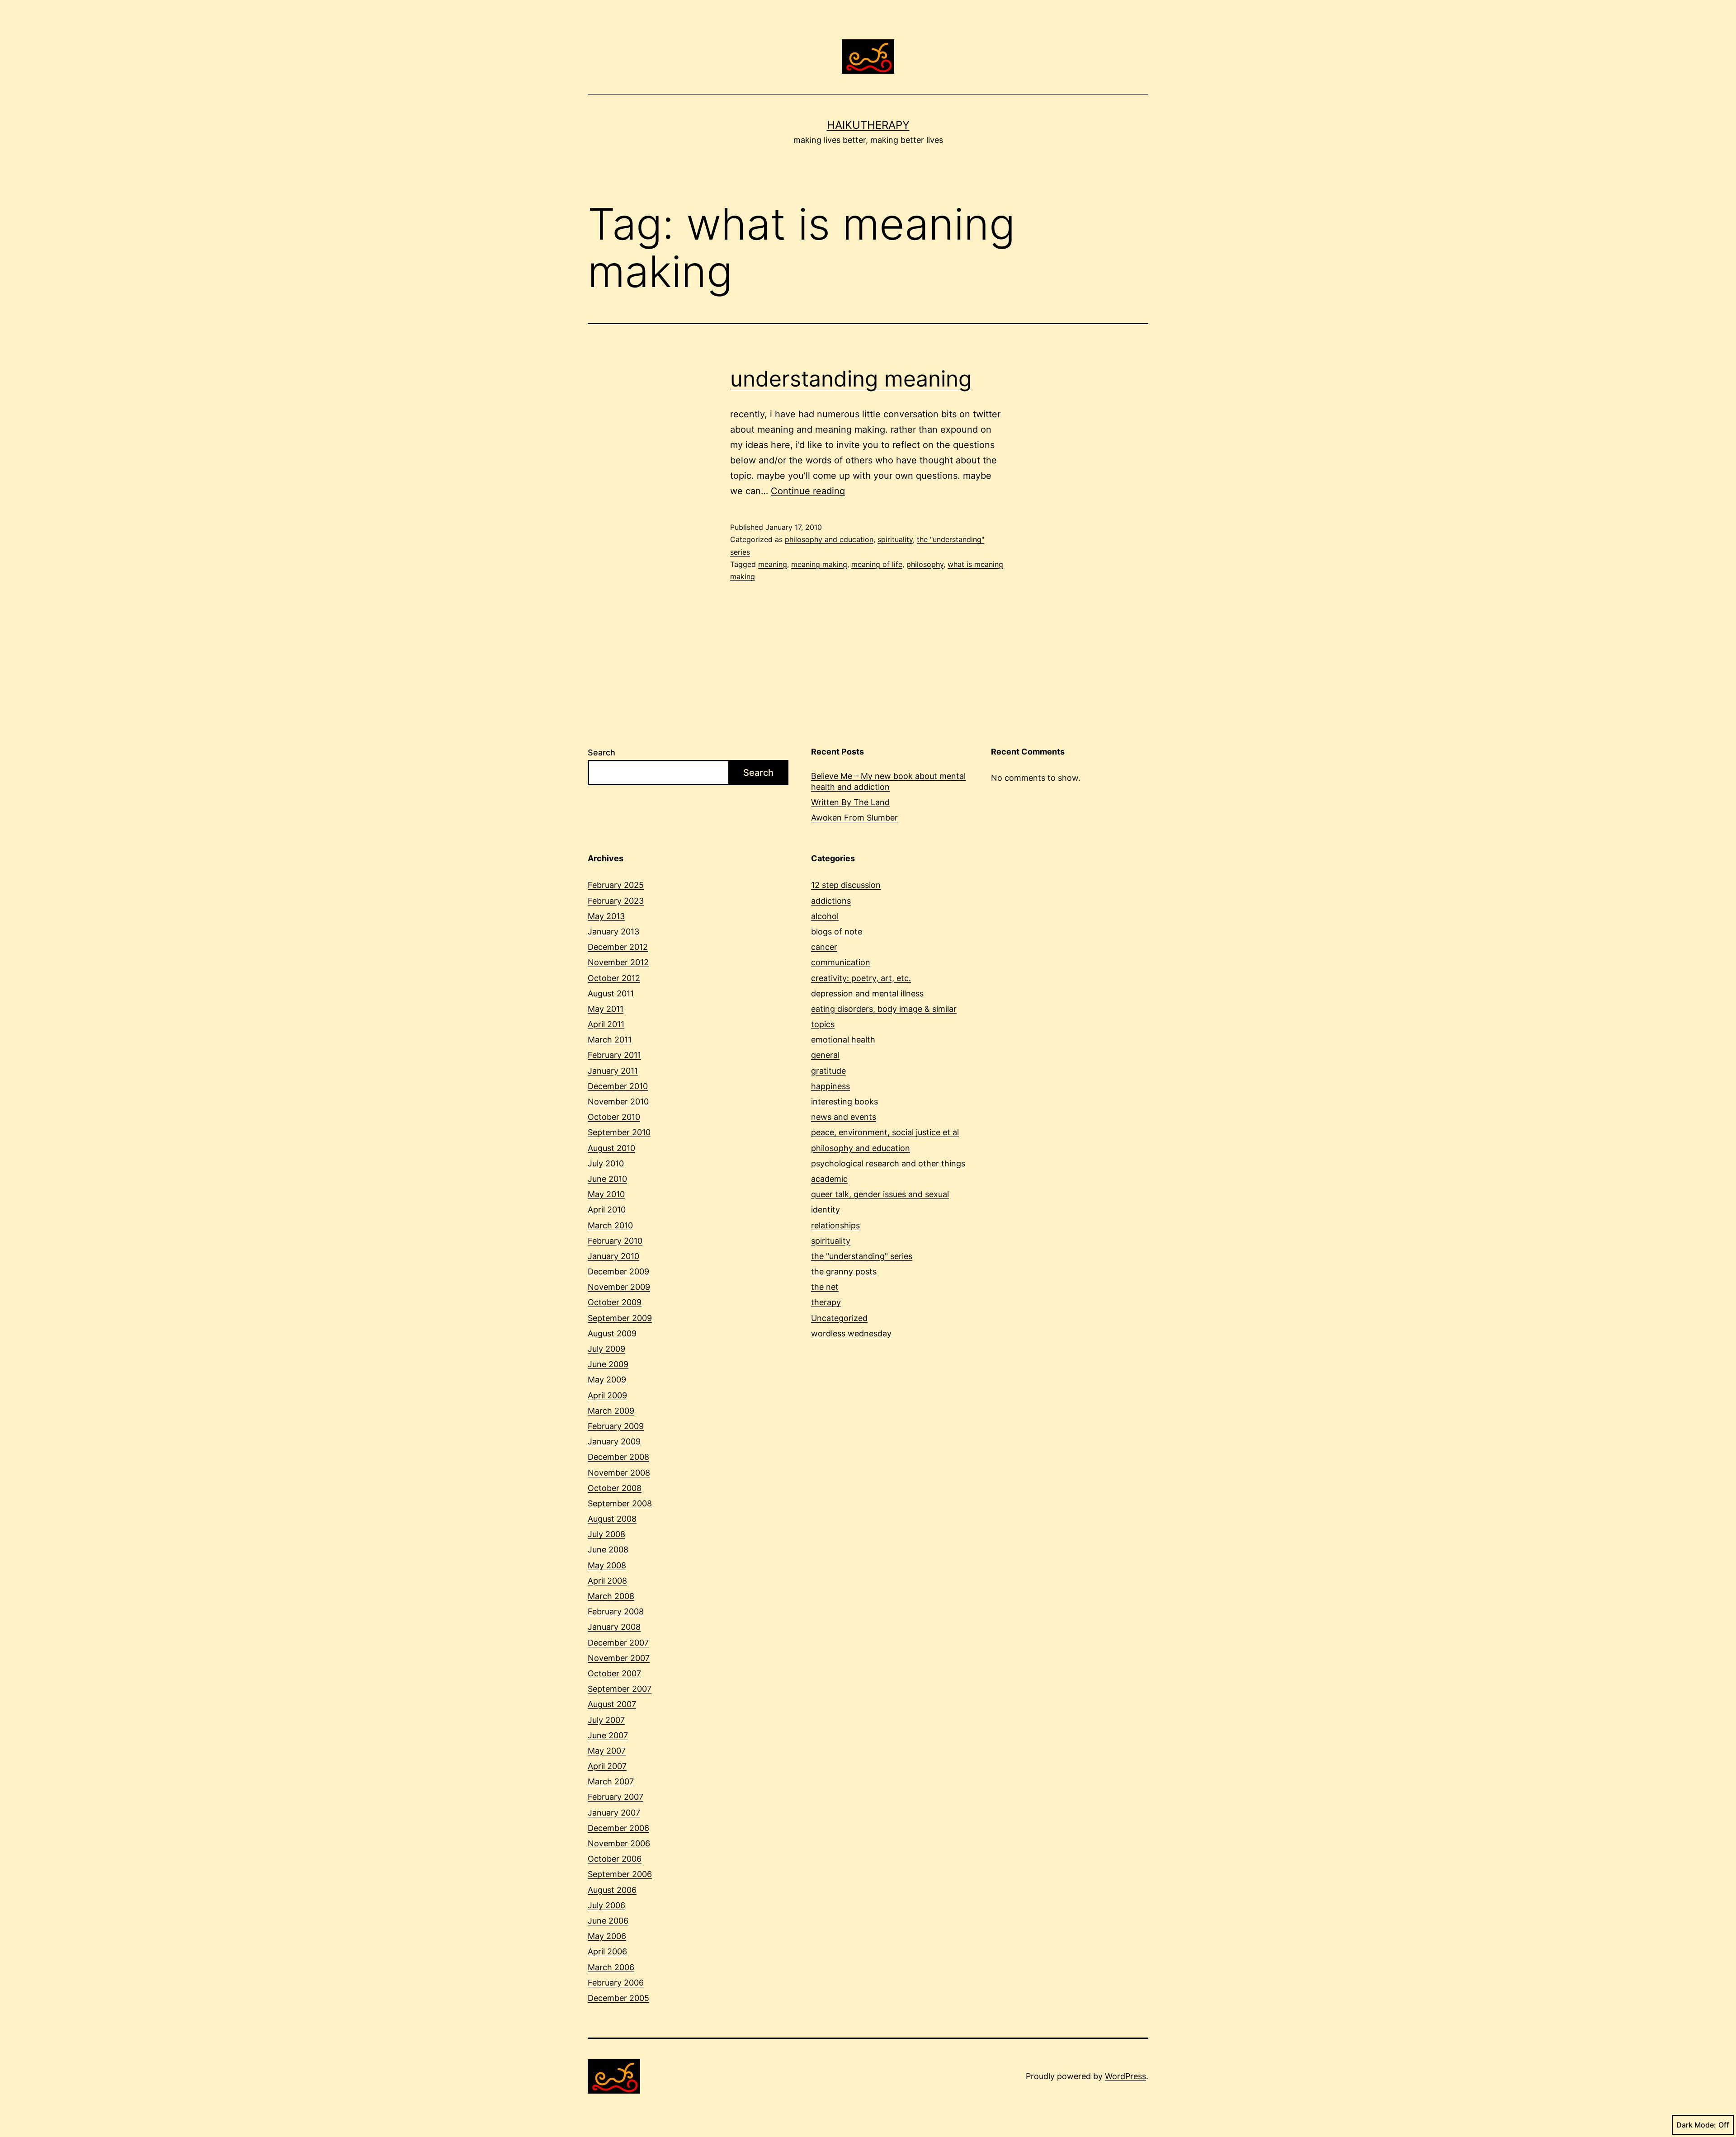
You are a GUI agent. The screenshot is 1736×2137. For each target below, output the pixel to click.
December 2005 (618, 1998)
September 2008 (620, 1503)
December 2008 (618, 1457)
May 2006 (607, 1936)
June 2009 (608, 1364)
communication (841, 962)
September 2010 (619, 1132)
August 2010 (611, 1148)
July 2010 (606, 1163)
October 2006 (615, 1859)
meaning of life (877, 564)
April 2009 (607, 1395)
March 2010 (610, 1225)
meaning (773, 564)
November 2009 (619, 1287)
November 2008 (619, 1473)
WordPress (1125, 2076)
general (825, 1055)
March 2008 (611, 1596)
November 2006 (619, 1843)
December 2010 (618, 1086)
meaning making (819, 564)
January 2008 (614, 1627)
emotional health (843, 1040)
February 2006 (616, 1983)
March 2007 (611, 1781)
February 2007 (616, 1797)
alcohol (825, 916)
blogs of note (837, 932)
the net (825, 1287)
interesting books (844, 1102)
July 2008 (606, 1534)
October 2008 (615, 1488)
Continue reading (808, 491)
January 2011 (613, 1071)
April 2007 (607, 1766)
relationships (835, 1225)
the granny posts (844, 1271)
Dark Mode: (1696, 2125)
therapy (826, 1302)
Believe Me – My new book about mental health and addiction (888, 781)
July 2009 (606, 1349)
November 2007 (619, 1658)
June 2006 (608, 1921)
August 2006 (612, 1890)
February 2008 (616, 1611)
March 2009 (611, 1411)
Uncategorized (839, 1318)
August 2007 (612, 1704)
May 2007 (607, 1751)
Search (601, 752)
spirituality (895, 539)
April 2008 (607, 1581)
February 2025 (616, 885)
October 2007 (614, 1673)
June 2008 (608, 1550)
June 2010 (607, 1179)
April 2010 (607, 1210)
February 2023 (616, 901)
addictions (831, 901)
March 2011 (610, 1040)
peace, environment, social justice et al (885, 1132)
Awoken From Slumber (854, 818)
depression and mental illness (867, 993)
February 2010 (615, 1241)
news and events (844, 1117)
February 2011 (614, 1055)
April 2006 (607, 1951)
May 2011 (606, 1009)
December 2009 (618, 1271)
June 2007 (608, 1735)
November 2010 (618, 1102)
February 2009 (616, 1426)
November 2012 (618, 962)
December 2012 (618, 947)
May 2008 (607, 1565)
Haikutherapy (868, 125)
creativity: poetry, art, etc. (861, 978)
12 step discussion (846, 885)
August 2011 (611, 993)
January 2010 (613, 1256)
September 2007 (620, 1689)
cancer (824, 947)
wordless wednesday (851, 1333)
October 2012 (614, 978)
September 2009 (620, 1318)
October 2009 (615, 1302)
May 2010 (606, 1194)
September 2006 (620, 1874)
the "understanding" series (862, 1256)
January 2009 (614, 1441)
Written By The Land (850, 802)
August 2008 (612, 1519)
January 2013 (613, 932)
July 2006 (606, 1905)
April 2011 (606, 1024)
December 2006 (618, 1828)
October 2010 (614, 1117)
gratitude (828, 1071)
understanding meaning (851, 379)
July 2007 (606, 1720)
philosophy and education (829, 539)
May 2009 (607, 1380)
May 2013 (606, 916)
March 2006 (611, 1967)
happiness (830, 1086)
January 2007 (614, 1813)
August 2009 (612, 1333)
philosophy (925, 564)
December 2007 (618, 1643)
